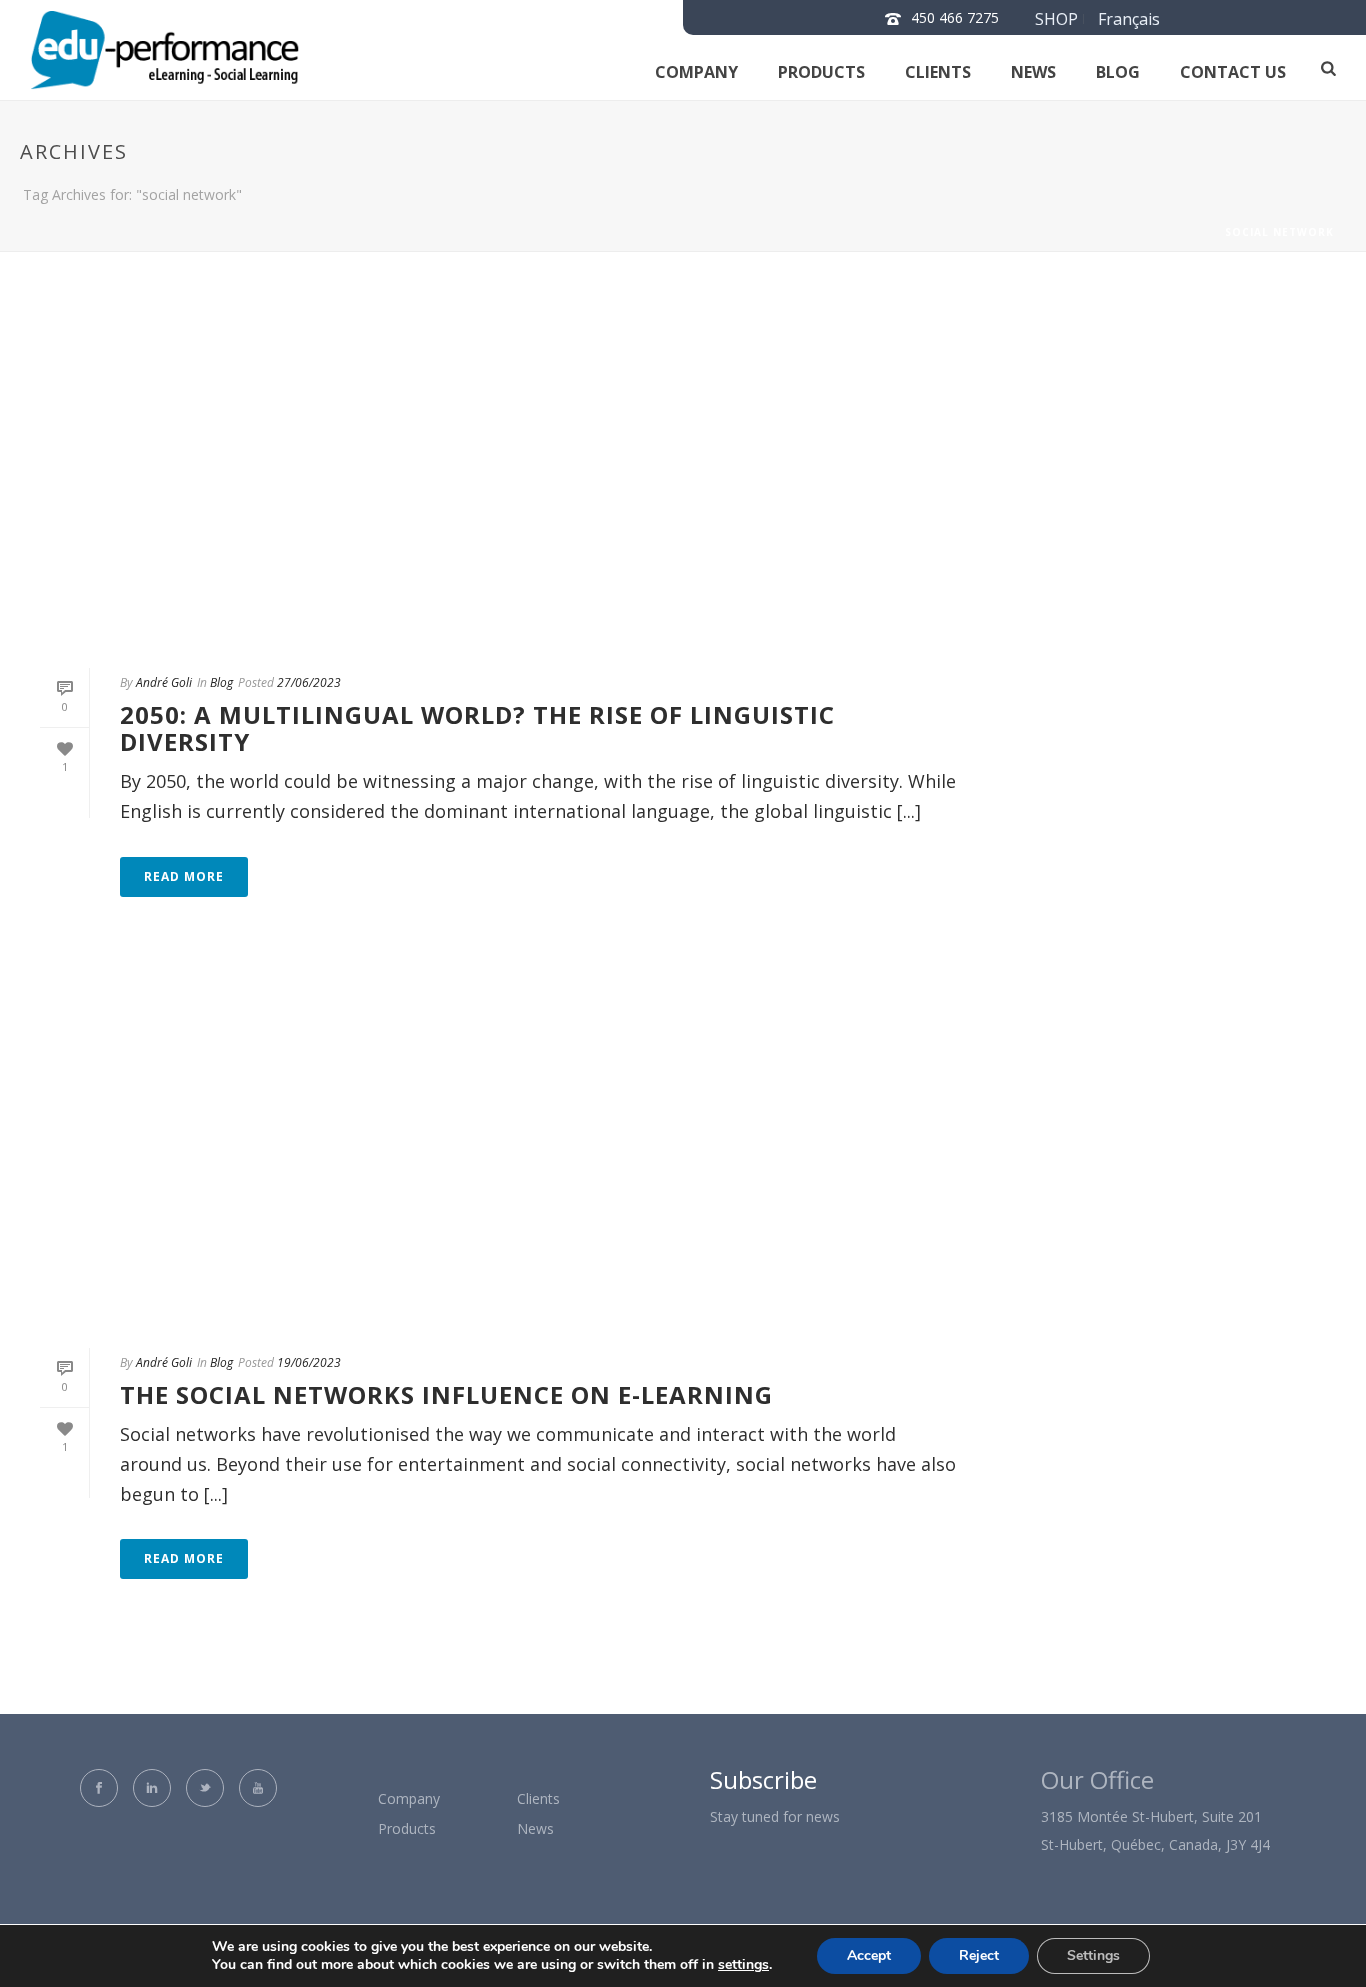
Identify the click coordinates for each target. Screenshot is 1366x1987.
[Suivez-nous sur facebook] (99, 1788)
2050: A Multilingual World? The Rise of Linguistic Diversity (477, 728)
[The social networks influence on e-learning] (498, 1152)
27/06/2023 (309, 682)
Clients (938, 72)
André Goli (164, 682)
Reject (979, 1955)
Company (696, 72)
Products (821, 72)
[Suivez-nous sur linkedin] (152, 1788)
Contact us (1233, 72)
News (1033, 72)
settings (743, 1965)
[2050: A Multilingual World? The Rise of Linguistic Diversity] (498, 472)
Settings (1093, 1955)
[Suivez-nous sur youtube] (258, 1788)
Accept (869, 1955)
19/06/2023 (309, 1362)
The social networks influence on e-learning (446, 1394)
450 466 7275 (955, 17)
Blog (1118, 72)
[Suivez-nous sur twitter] (205, 1788)
